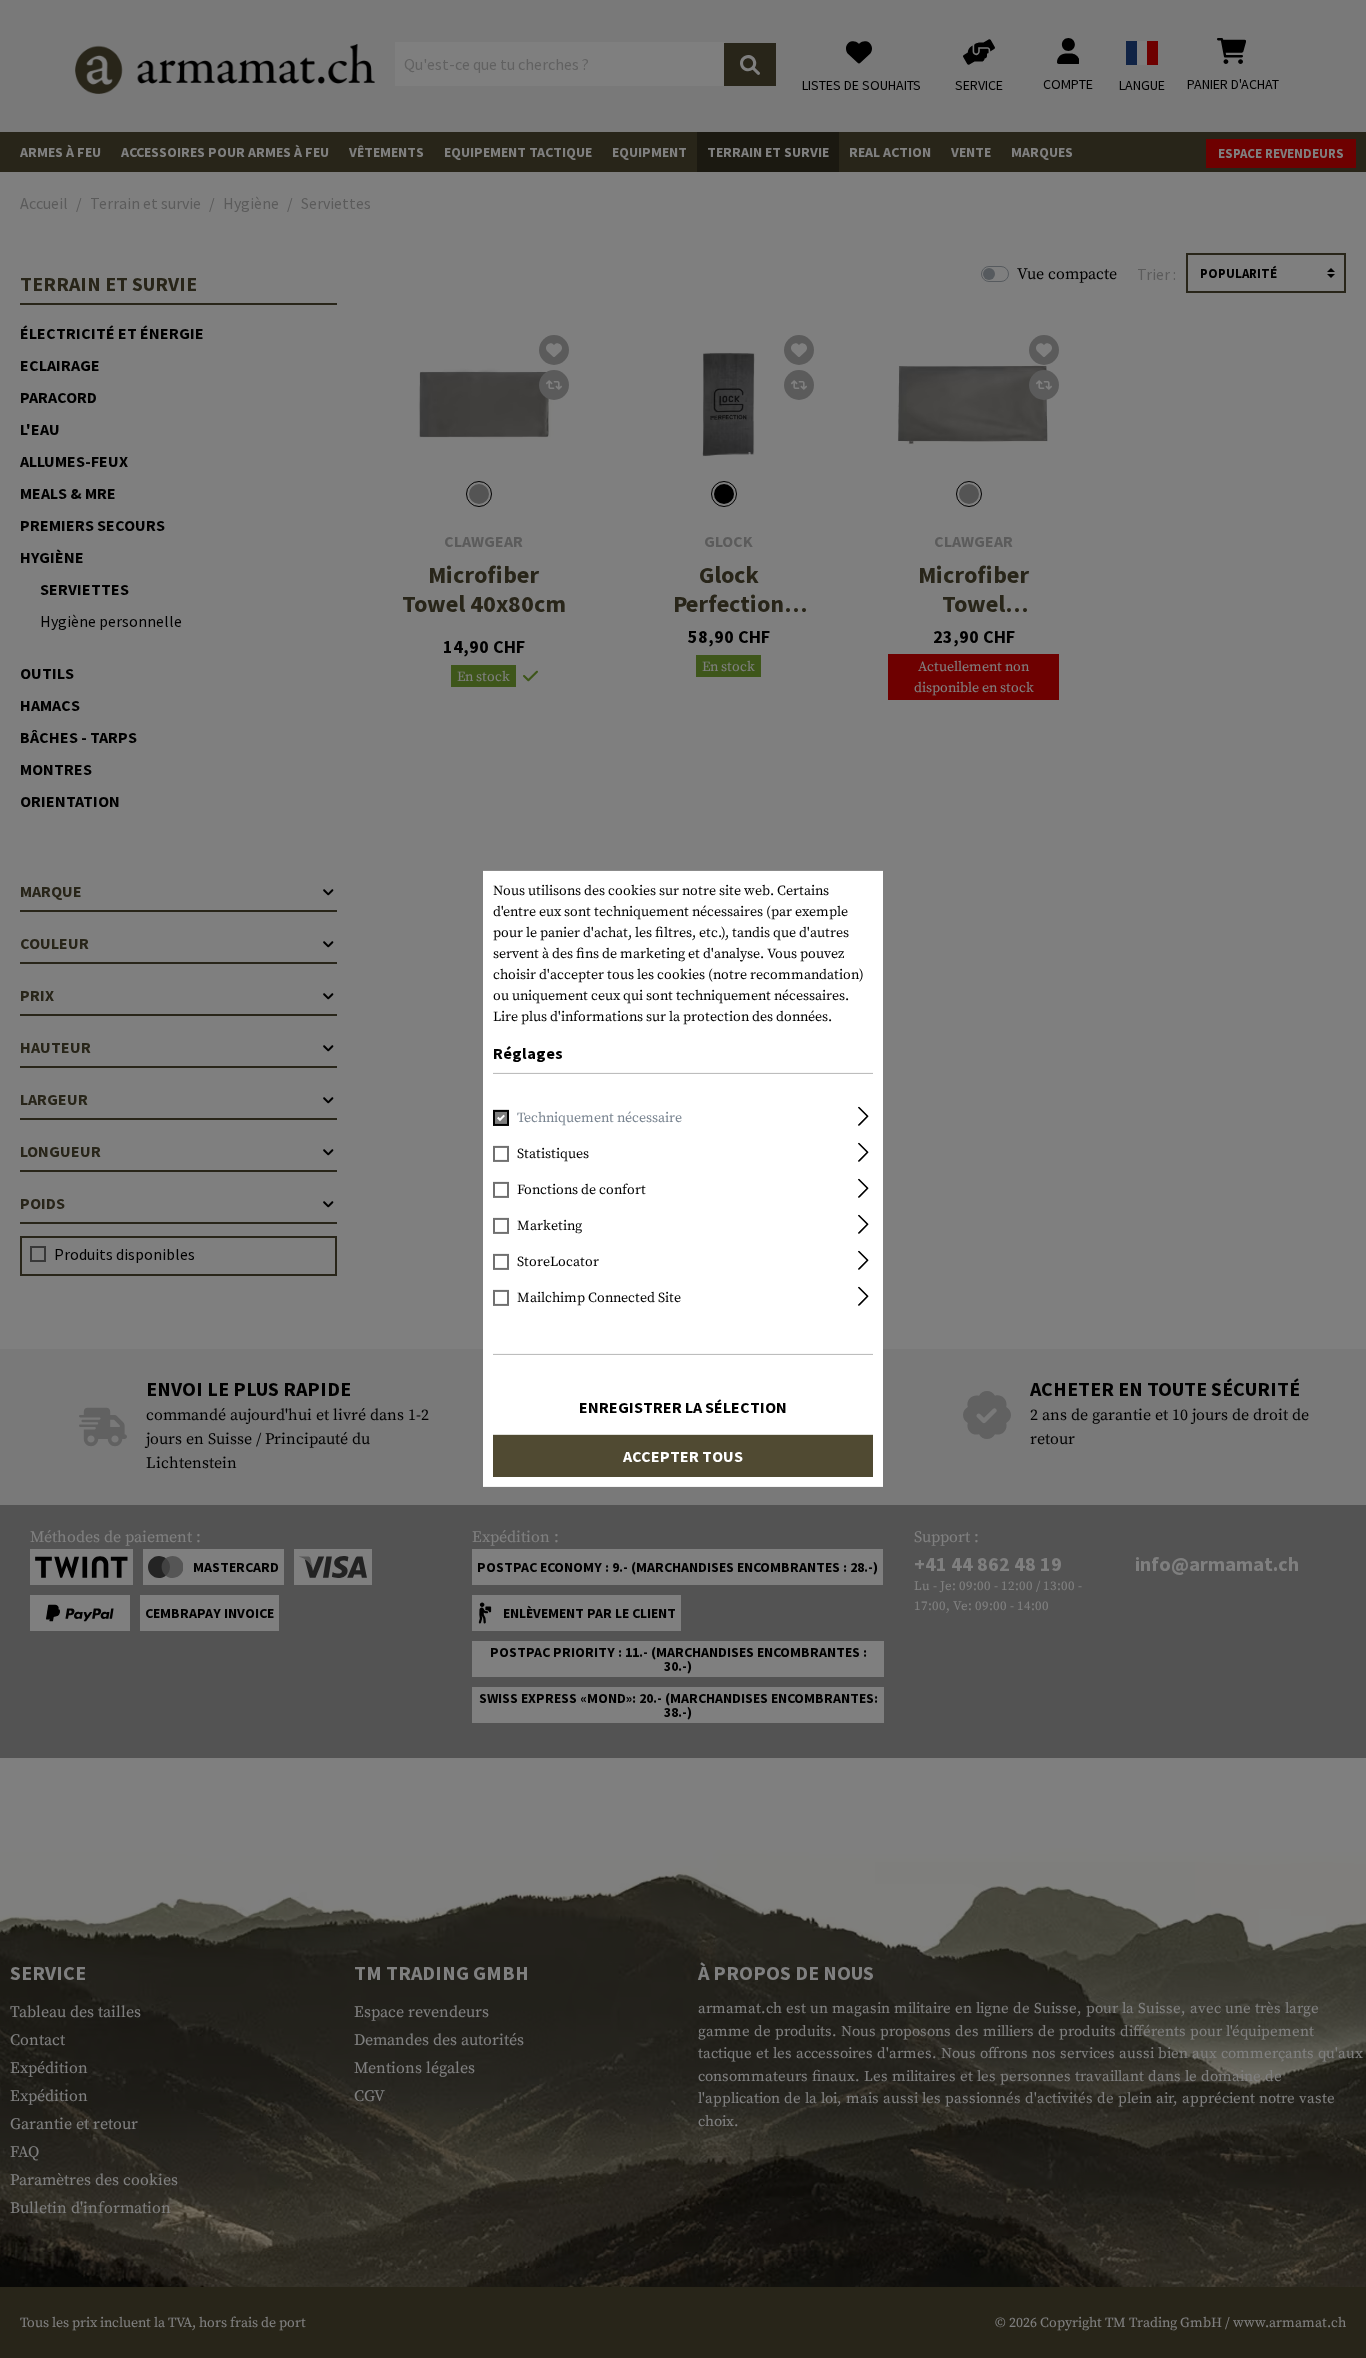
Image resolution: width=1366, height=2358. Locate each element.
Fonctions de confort (581, 1190)
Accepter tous (683, 1456)
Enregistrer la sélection (683, 1407)
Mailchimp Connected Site (599, 1298)
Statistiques (553, 1154)
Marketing (549, 1226)
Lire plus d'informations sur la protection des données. (662, 1017)
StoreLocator (558, 1262)
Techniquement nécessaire (599, 1118)
